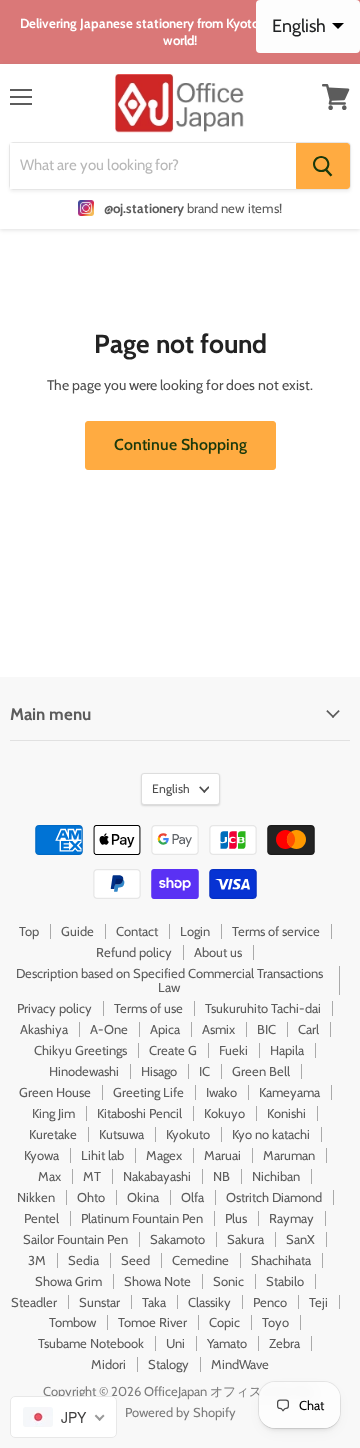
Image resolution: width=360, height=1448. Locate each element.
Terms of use (148, 1008)
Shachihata (281, 1260)
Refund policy (134, 952)
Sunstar (99, 1302)
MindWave (240, 1364)
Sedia (83, 1260)
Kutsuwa (121, 1134)
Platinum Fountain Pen (142, 1218)
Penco (270, 1302)
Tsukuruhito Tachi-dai (263, 1008)
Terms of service (276, 931)
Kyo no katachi (271, 1134)
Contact (137, 931)
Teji (318, 1302)
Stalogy (168, 1364)
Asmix (218, 1029)
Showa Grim (68, 1281)
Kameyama (289, 1092)
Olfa (192, 1197)
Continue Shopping (180, 444)
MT (92, 1176)
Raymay (291, 1218)
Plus (236, 1218)
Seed (135, 1260)
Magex (164, 1155)
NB (221, 1176)
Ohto (91, 1197)
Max (49, 1176)
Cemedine (200, 1260)
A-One (109, 1029)
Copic (224, 1322)
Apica (165, 1029)
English (171, 788)
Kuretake (53, 1134)
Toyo (275, 1322)
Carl (308, 1029)
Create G (173, 1050)
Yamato (227, 1343)
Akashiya (44, 1029)
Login (195, 931)
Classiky (209, 1302)
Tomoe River (152, 1322)
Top (29, 931)
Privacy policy (54, 1008)
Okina (143, 1197)
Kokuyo (224, 1113)
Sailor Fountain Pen (75, 1239)
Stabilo (285, 1281)
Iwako (221, 1092)
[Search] (323, 166)
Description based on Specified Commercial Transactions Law (169, 980)
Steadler (34, 1302)
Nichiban (276, 1176)
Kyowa (41, 1155)
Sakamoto (177, 1239)
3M (37, 1260)
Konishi (286, 1113)
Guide (77, 931)
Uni (175, 1343)
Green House (55, 1092)
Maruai (222, 1155)
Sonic (228, 1281)
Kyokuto (188, 1134)
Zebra (284, 1343)
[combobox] (63, 1417)
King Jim (53, 1113)
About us (218, 952)
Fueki (233, 1050)
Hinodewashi (84, 1071)
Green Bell (261, 1071)
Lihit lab (102, 1155)
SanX (300, 1239)
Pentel (41, 1218)
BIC (266, 1029)
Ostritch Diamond (274, 1197)
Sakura (245, 1239)
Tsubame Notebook (91, 1343)
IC (204, 1071)
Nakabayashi (157, 1176)
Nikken (36, 1197)
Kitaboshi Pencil (139, 1113)
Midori (108, 1364)
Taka (154, 1302)
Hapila (287, 1050)
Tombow (72, 1322)
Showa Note (157, 1281)
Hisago (159, 1071)
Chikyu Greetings (80, 1050)
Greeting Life (148, 1092)
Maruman (289, 1155)
